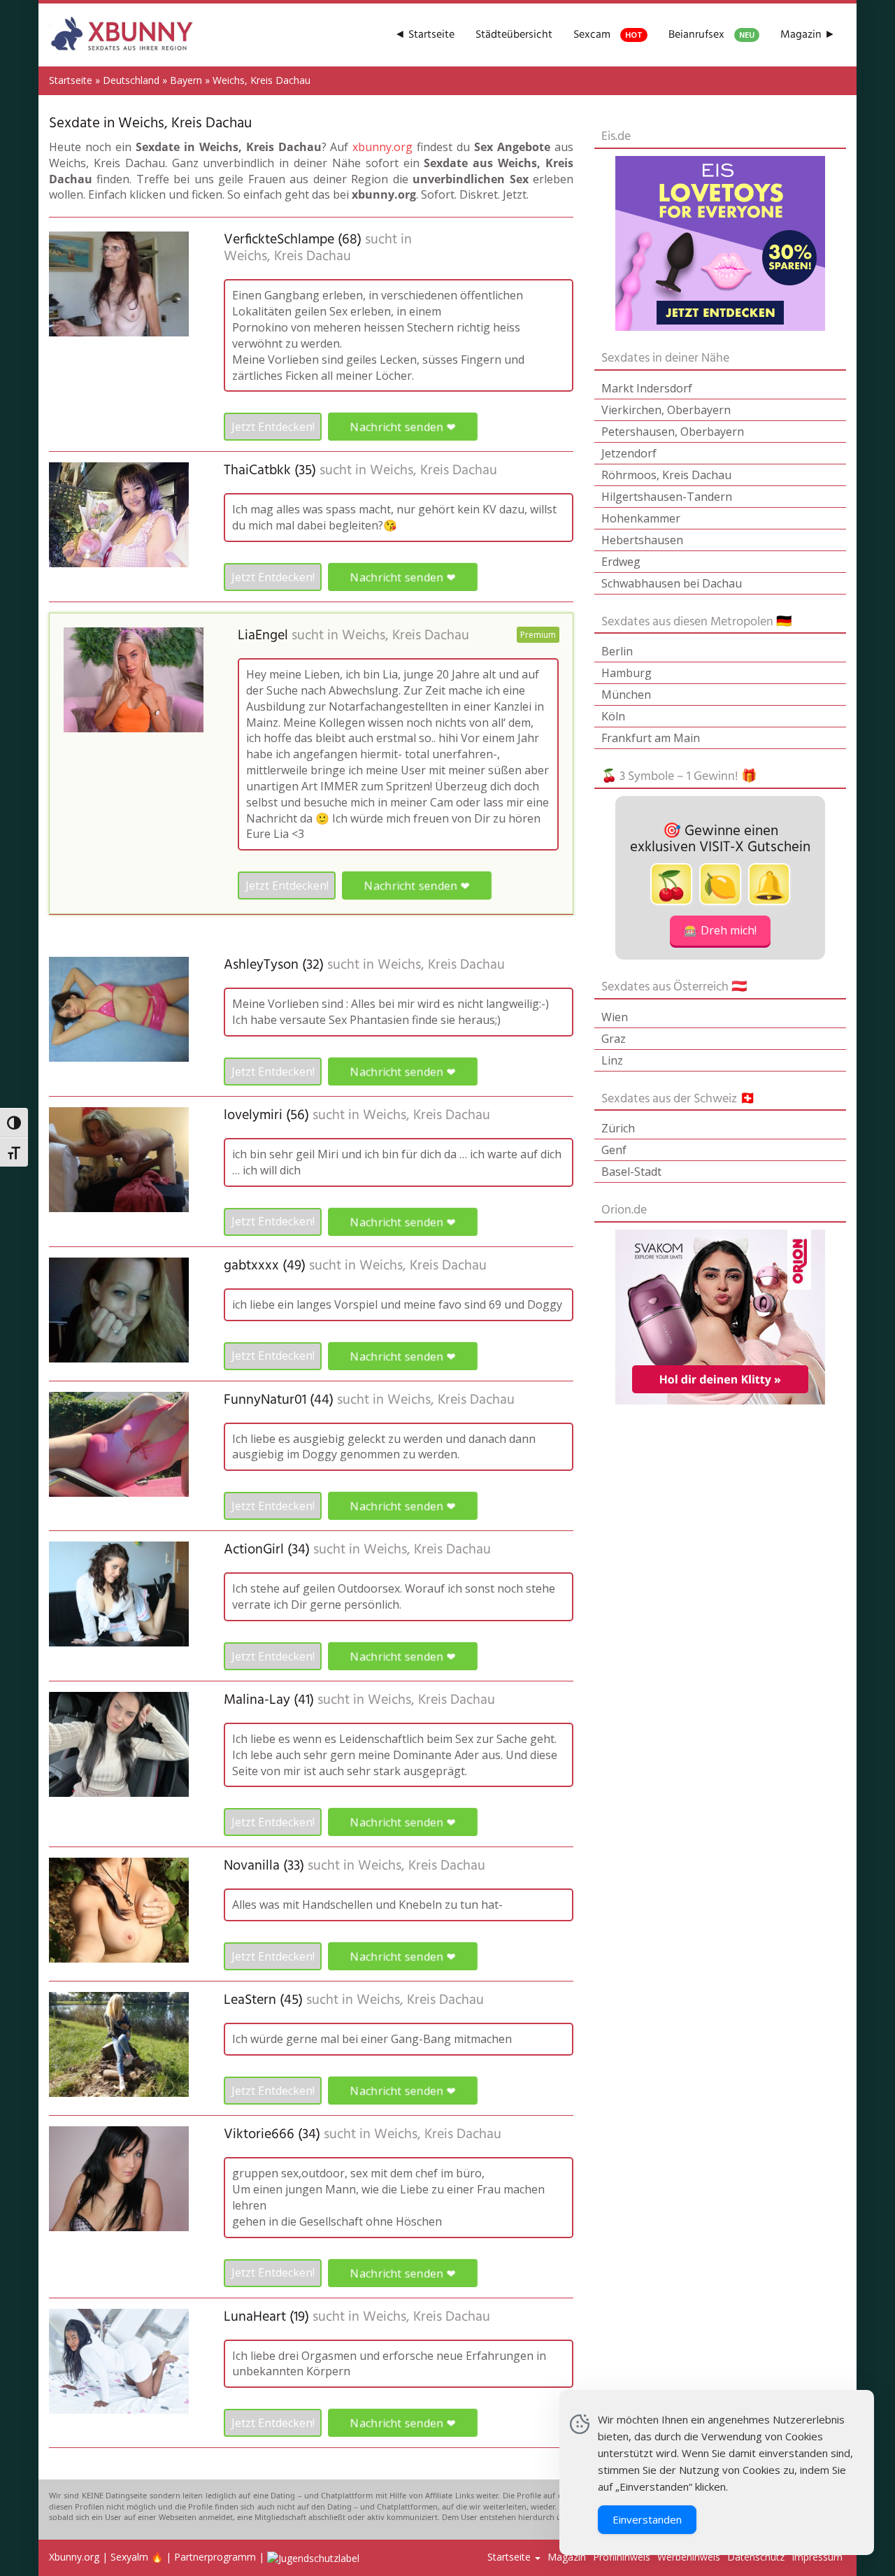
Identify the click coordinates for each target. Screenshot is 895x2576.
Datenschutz (756, 2557)
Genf (614, 1150)
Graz (614, 1039)
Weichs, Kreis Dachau (287, 257)
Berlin (617, 651)
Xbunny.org (74, 2557)
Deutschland (131, 80)
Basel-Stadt (631, 1172)
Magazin (567, 2557)
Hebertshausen (642, 540)
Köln (613, 716)
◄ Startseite (424, 35)
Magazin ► (808, 35)
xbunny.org (382, 147)
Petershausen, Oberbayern (673, 432)
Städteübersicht (514, 35)
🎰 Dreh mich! (720, 930)
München (626, 695)
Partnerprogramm (215, 2557)
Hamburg (626, 673)
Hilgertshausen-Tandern (667, 497)
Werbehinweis (689, 2557)
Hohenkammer (641, 518)
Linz (612, 1060)
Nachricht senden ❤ (402, 427)
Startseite (71, 80)
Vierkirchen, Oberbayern (666, 410)
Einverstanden (647, 2519)
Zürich (618, 1128)
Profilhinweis (622, 2557)
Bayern (186, 80)
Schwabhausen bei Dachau (672, 583)
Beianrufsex (711, 35)
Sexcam (608, 35)
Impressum (817, 2557)
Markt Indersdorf (647, 388)
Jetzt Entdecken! (273, 427)
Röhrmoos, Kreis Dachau (666, 475)
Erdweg (621, 562)
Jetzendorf (629, 453)
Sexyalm (129, 2557)
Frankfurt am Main (651, 738)
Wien (615, 1017)
